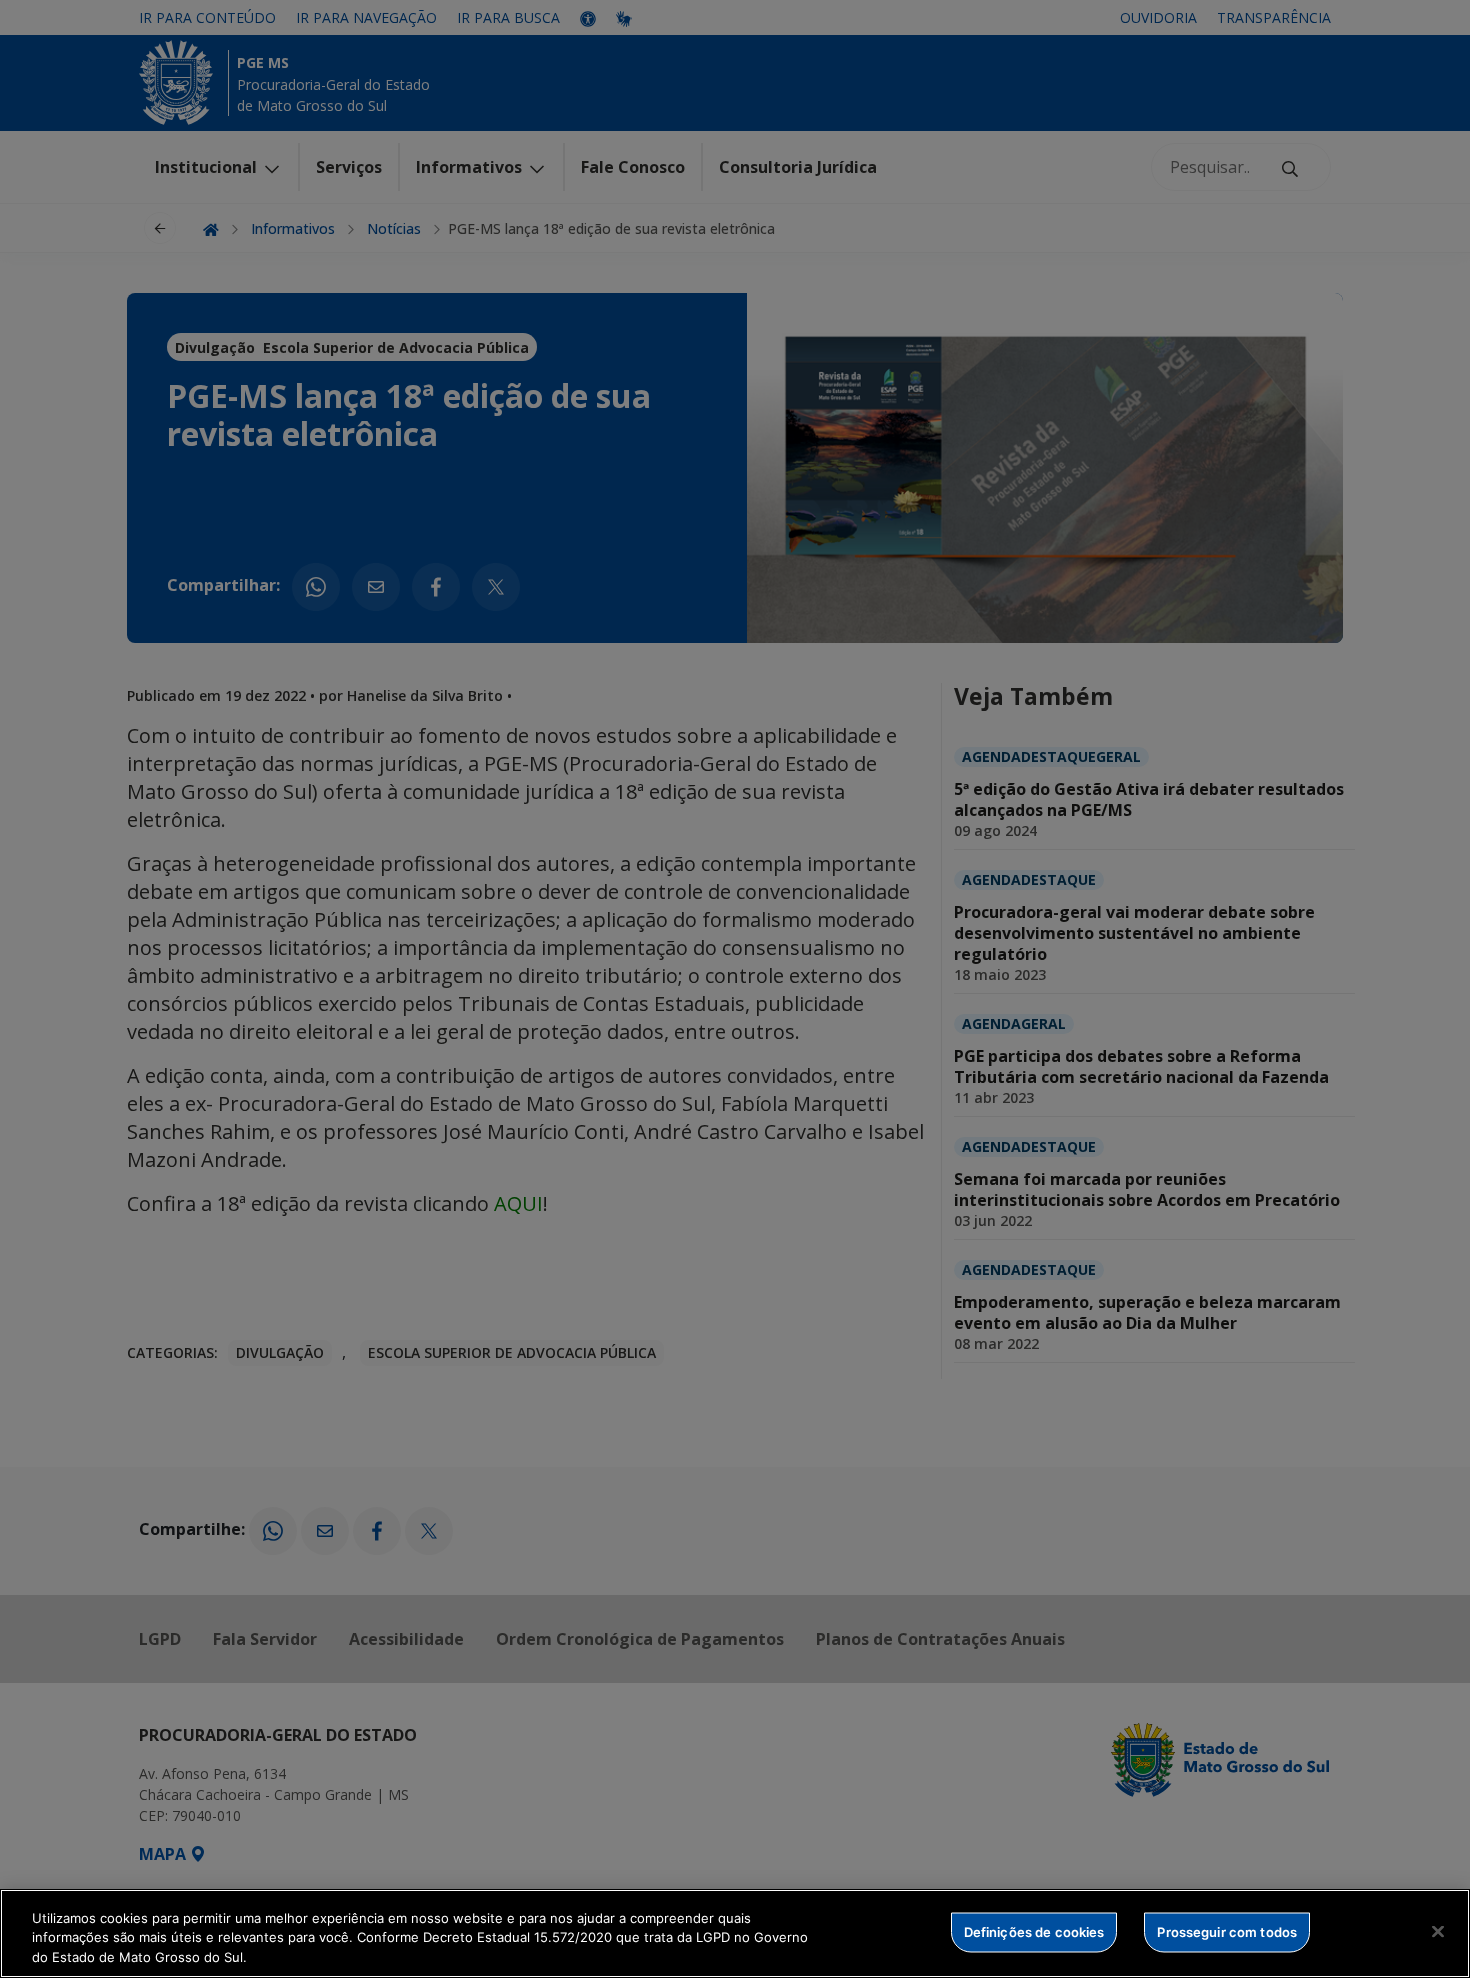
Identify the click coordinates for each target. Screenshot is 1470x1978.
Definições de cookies (1034, 1931)
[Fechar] (1438, 1931)
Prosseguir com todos (1227, 1931)
